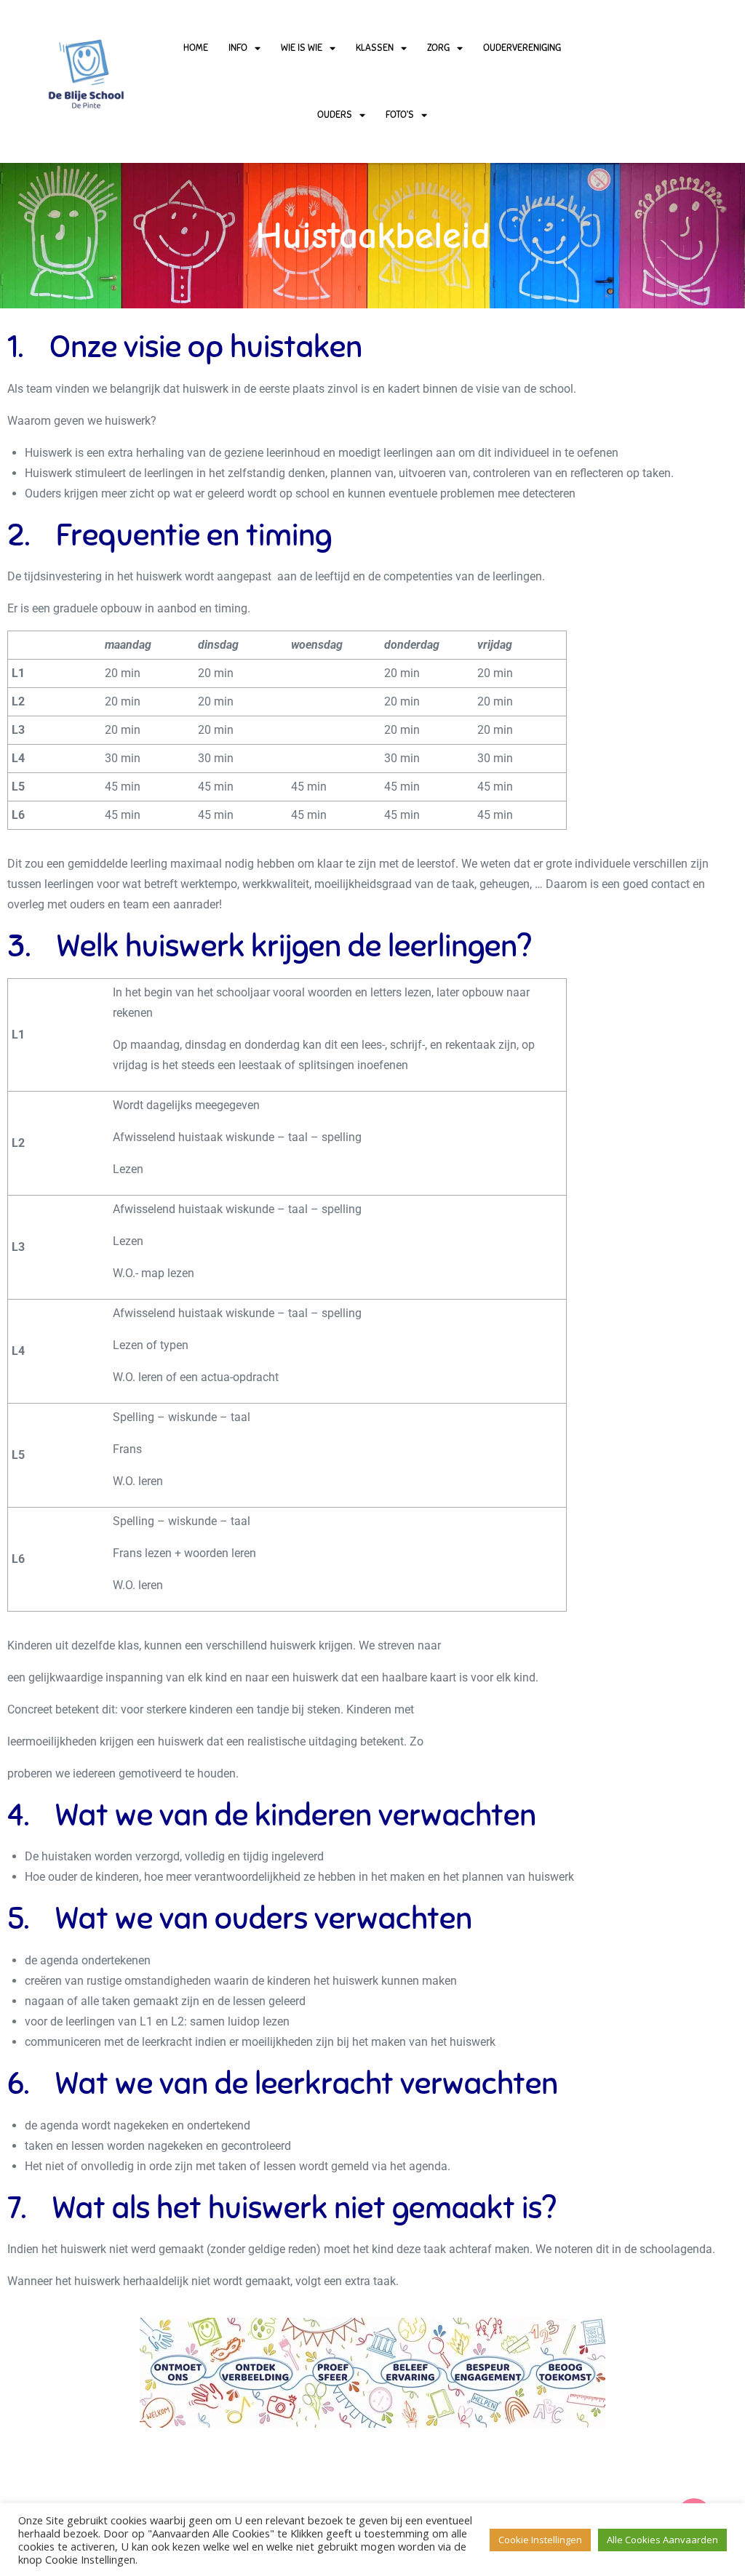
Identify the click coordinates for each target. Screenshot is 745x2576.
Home (196, 48)
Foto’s (400, 115)
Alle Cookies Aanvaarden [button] (662, 2540)
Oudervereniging (522, 48)
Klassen (375, 48)
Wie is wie (302, 48)
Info (238, 48)
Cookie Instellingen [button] (540, 2540)
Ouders (335, 115)
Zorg (438, 48)
